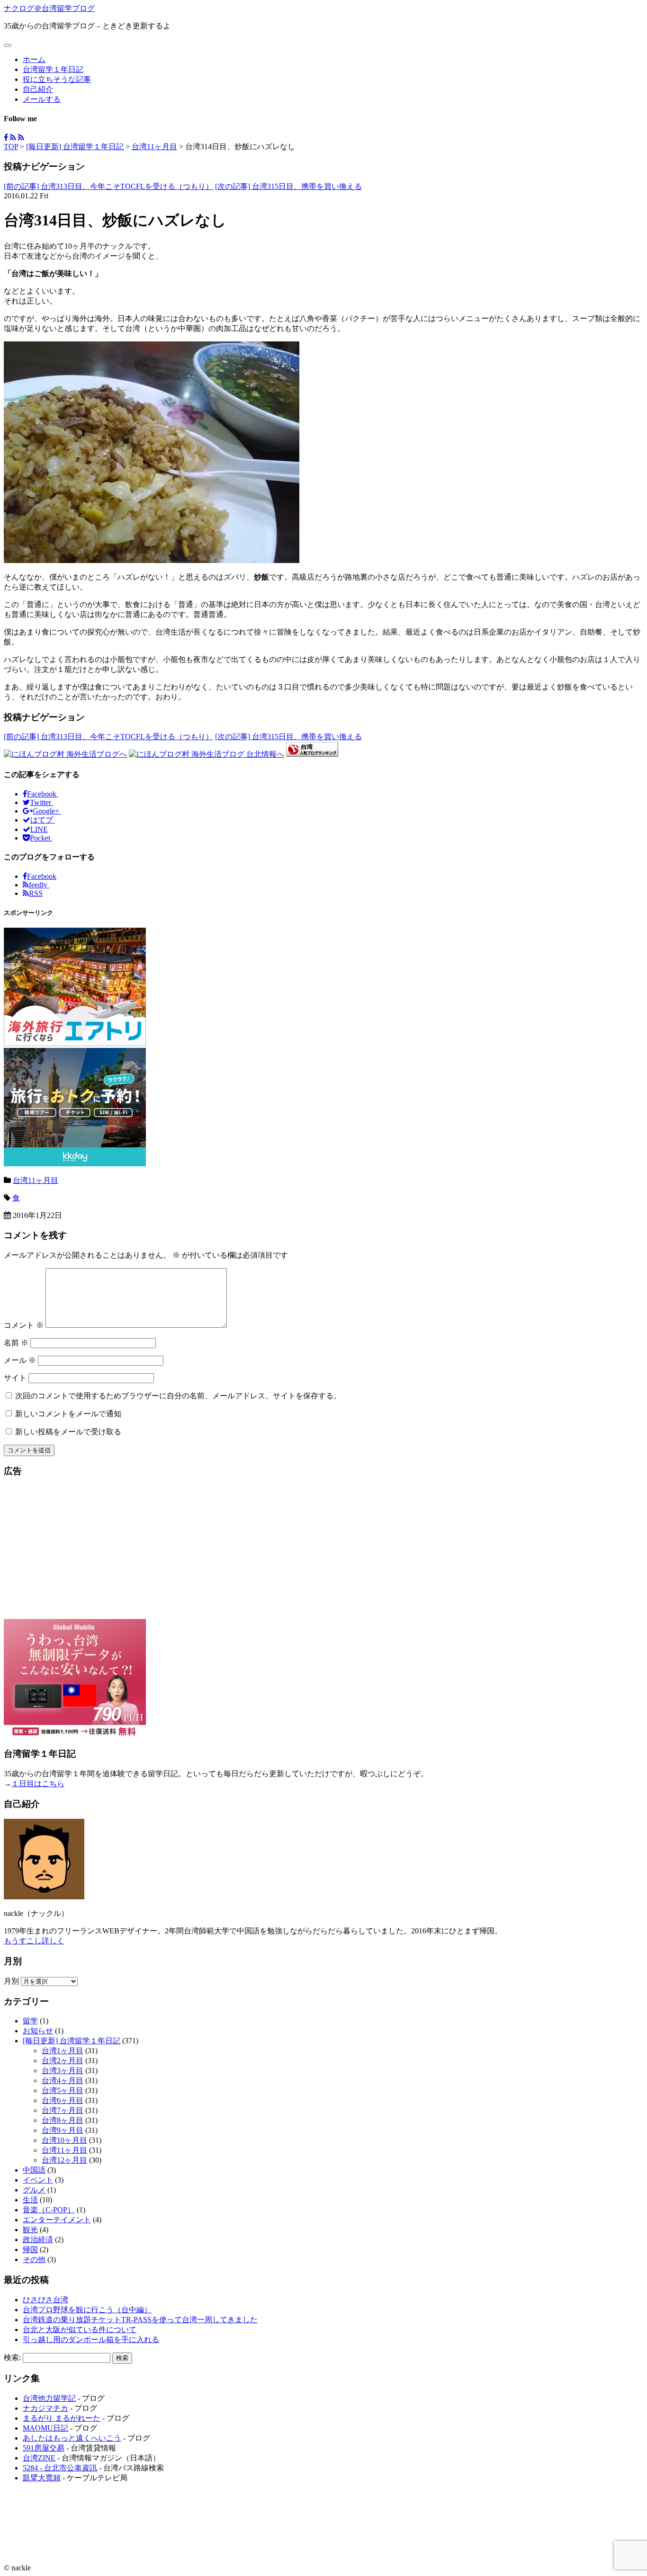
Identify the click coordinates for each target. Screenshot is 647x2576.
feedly (39, 885)
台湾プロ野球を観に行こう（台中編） (87, 2310)
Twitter (41, 802)
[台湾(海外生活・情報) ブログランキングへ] (312, 754)
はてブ (43, 820)
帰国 (30, 2250)
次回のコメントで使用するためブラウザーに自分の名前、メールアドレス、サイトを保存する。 (178, 1396)
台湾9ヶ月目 (63, 2130)
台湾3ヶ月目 (63, 2071)
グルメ (34, 2190)
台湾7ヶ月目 (63, 2110)
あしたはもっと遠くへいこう (72, 2438)
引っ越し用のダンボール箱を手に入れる (91, 2339)
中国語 (34, 2170)
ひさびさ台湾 (45, 2300)
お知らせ (38, 2031)
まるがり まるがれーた (62, 2418)
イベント (38, 2180)
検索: (12, 2357)
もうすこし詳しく (34, 1941)
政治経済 (38, 2240)
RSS (36, 893)
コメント (24, 1325)
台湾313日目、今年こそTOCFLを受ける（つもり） (108, 186)
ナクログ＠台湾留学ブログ (49, 8)
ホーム (34, 59)
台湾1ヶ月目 (63, 2051)
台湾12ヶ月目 (64, 2160)
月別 (11, 1981)
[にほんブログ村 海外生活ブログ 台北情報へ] (207, 754)
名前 (16, 1343)
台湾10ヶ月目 (64, 2140)
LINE (39, 829)
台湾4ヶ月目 (63, 2080)
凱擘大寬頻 (42, 2478)
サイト (15, 1378)
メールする (42, 99)
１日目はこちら (38, 1784)
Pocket (41, 838)
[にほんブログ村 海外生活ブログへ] (65, 754)
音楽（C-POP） (49, 2210)
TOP (11, 147)
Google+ (47, 811)
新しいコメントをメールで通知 (68, 1414)
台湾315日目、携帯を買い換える (288, 186)
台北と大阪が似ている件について (80, 2330)
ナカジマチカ (45, 2408)
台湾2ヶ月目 (63, 2061)
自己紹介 (38, 89)
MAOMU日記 (45, 2428)
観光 (30, 2230)
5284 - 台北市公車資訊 (60, 2468)
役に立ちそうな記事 (57, 79)
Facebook (43, 794)
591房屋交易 (44, 2448)
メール (20, 1360)
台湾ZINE (39, 2458)
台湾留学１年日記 (53, 69)
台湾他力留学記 (49, 2398)
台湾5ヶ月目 (63, 2090)
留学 (30, 2021)
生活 (30, 2200)
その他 (34, 2259)
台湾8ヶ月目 (63, 2120)
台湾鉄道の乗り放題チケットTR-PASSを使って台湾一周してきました (140, 2320)
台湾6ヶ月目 (63, 2100)
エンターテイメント (57, 2220)
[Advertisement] (323, 1553)
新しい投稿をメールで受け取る (68, 1432)
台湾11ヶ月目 (154, 147)
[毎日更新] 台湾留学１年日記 (75, 147)
